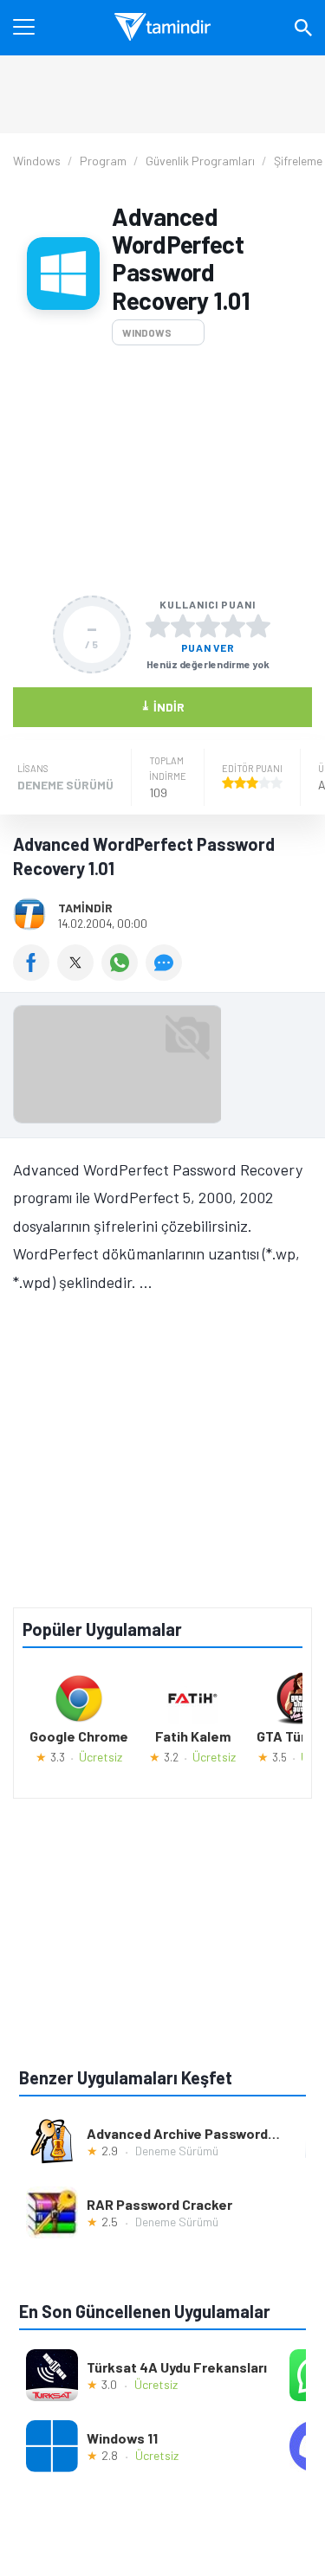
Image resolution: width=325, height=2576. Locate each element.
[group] (162, 1069)
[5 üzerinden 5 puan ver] (258, 626)
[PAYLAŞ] (35, 975)
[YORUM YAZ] (166, 975)
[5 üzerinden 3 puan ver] (208, 626)
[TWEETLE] (79, 975)
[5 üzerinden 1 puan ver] (158, 626)
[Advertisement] (162, 470)
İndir (162, 706)
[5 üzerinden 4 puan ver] (233, 626)
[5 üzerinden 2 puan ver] (183, 626)
